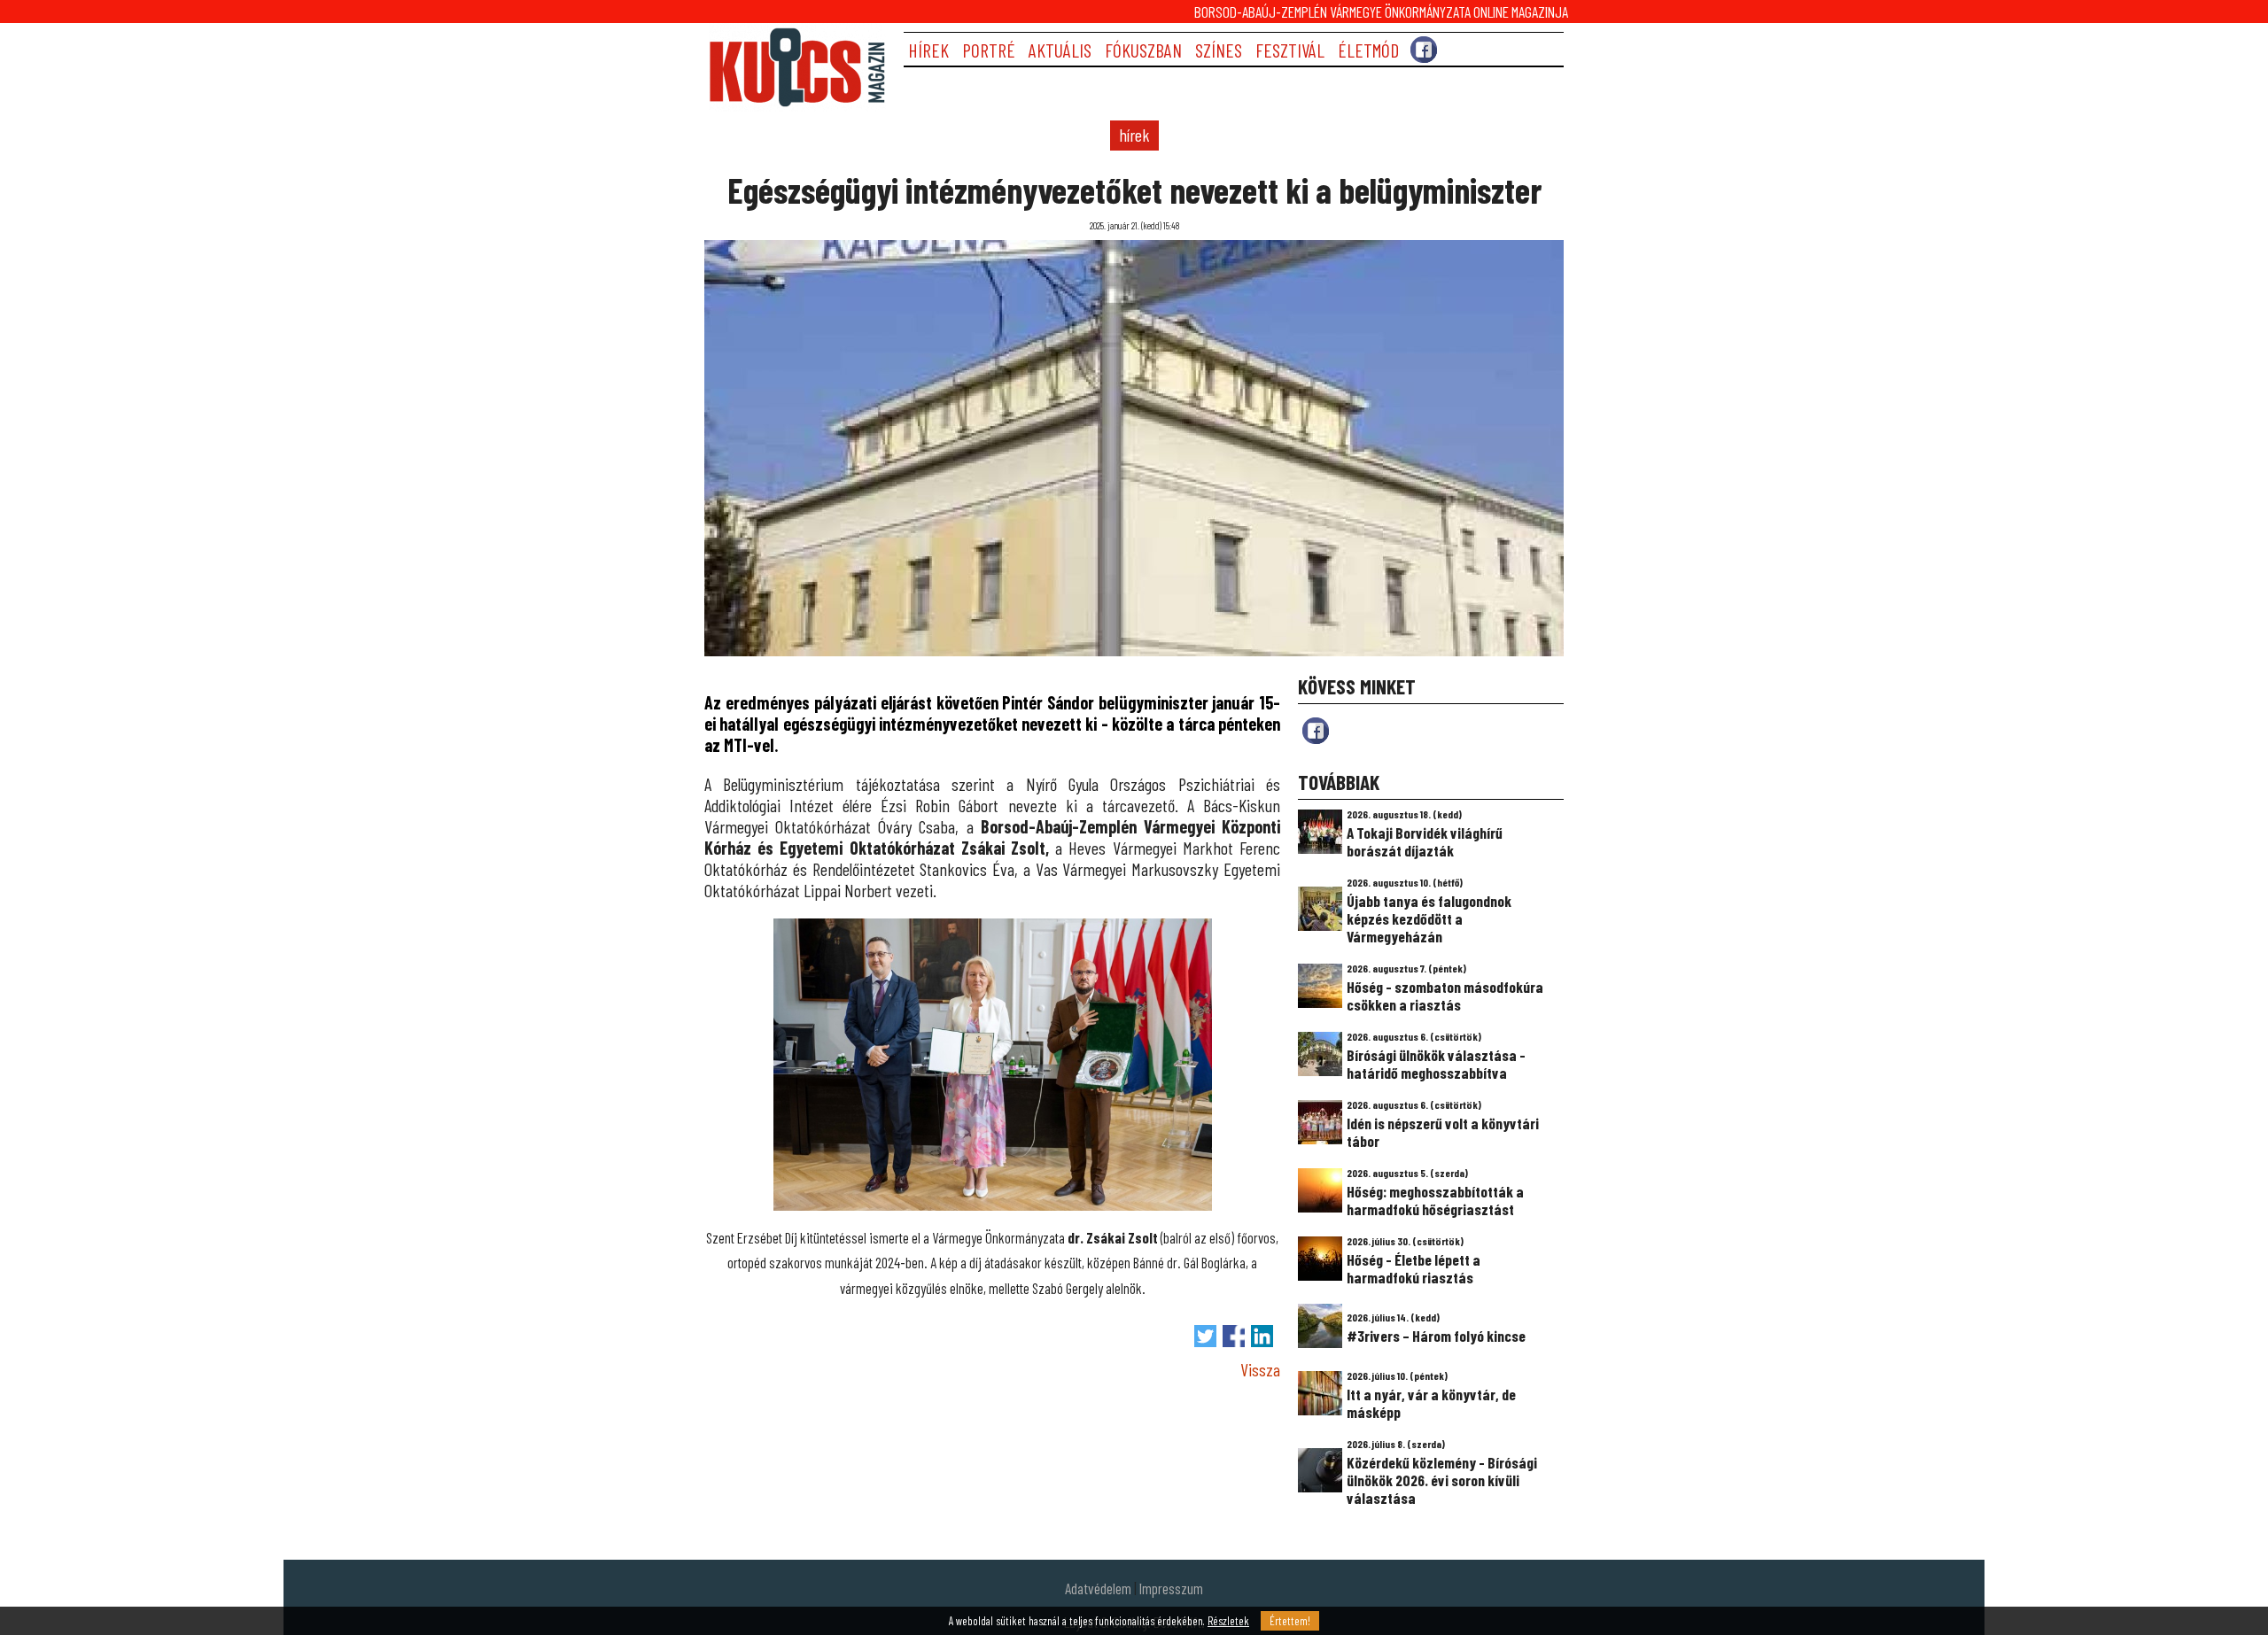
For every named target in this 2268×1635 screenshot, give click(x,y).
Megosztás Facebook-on (1234, 1336)
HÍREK (928, 50)
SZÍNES (1219, 50)
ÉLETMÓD (1368, 50)
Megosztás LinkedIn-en (1262, 1336)
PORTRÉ (989, 50)
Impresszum (1171, 1588)
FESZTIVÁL (1290, 50)
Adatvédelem (1098, 1588)
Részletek (1228, 1621)
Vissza (1260, 1369)
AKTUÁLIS (1060, 50)
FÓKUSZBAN (1143, 50)
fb (1316, 731)
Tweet (1205, 1336)
